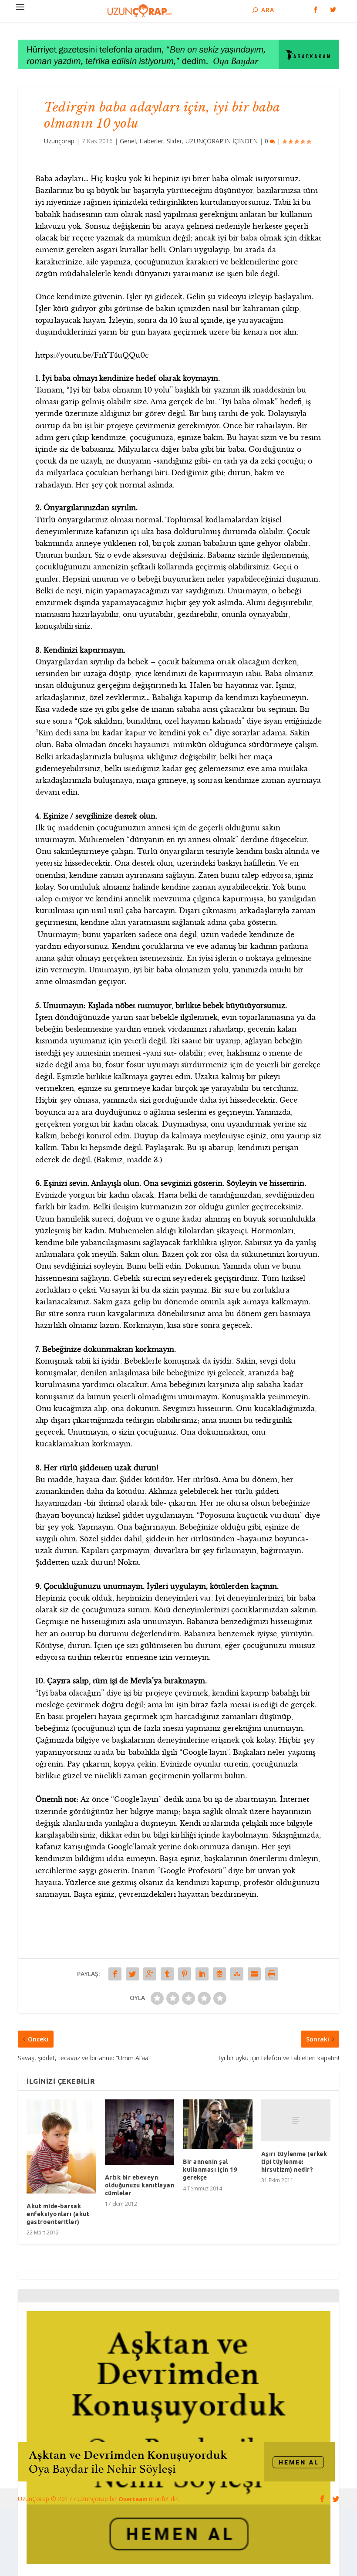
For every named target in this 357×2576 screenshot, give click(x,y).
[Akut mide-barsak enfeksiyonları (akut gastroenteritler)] (61, 2146)
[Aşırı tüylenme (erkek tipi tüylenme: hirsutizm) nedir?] (296, 2120)
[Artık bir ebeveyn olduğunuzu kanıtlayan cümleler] (140, 2132)
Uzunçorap (59, 141)
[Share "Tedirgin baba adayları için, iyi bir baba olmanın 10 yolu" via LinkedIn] (202, 1974)
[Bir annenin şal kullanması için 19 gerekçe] (218, 2124)
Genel (128, 141)
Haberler (151, 141)
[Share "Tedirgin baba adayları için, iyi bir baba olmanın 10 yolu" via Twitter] (132, 1974)
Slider (174, 141)
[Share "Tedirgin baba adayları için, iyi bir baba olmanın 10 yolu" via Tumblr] (167, 1974)
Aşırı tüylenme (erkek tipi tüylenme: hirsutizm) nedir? (294, 2162)
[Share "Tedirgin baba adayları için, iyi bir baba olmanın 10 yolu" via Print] (272, 1974)
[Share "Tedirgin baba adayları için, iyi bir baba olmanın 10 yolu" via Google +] (150, 1974)
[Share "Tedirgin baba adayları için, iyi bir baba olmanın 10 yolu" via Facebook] (115, 1974)
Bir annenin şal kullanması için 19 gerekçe (210, 2170)
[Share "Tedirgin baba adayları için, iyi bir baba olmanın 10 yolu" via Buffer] (219, 1974)
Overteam (134, 2499)
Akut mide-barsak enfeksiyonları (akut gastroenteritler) (58, 2214)
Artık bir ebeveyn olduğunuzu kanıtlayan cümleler (140, 2185)
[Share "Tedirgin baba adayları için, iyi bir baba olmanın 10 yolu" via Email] (254, 1974)
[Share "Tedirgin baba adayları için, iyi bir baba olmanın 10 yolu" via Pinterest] (185, 1974)
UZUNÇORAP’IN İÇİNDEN (222, 141)
